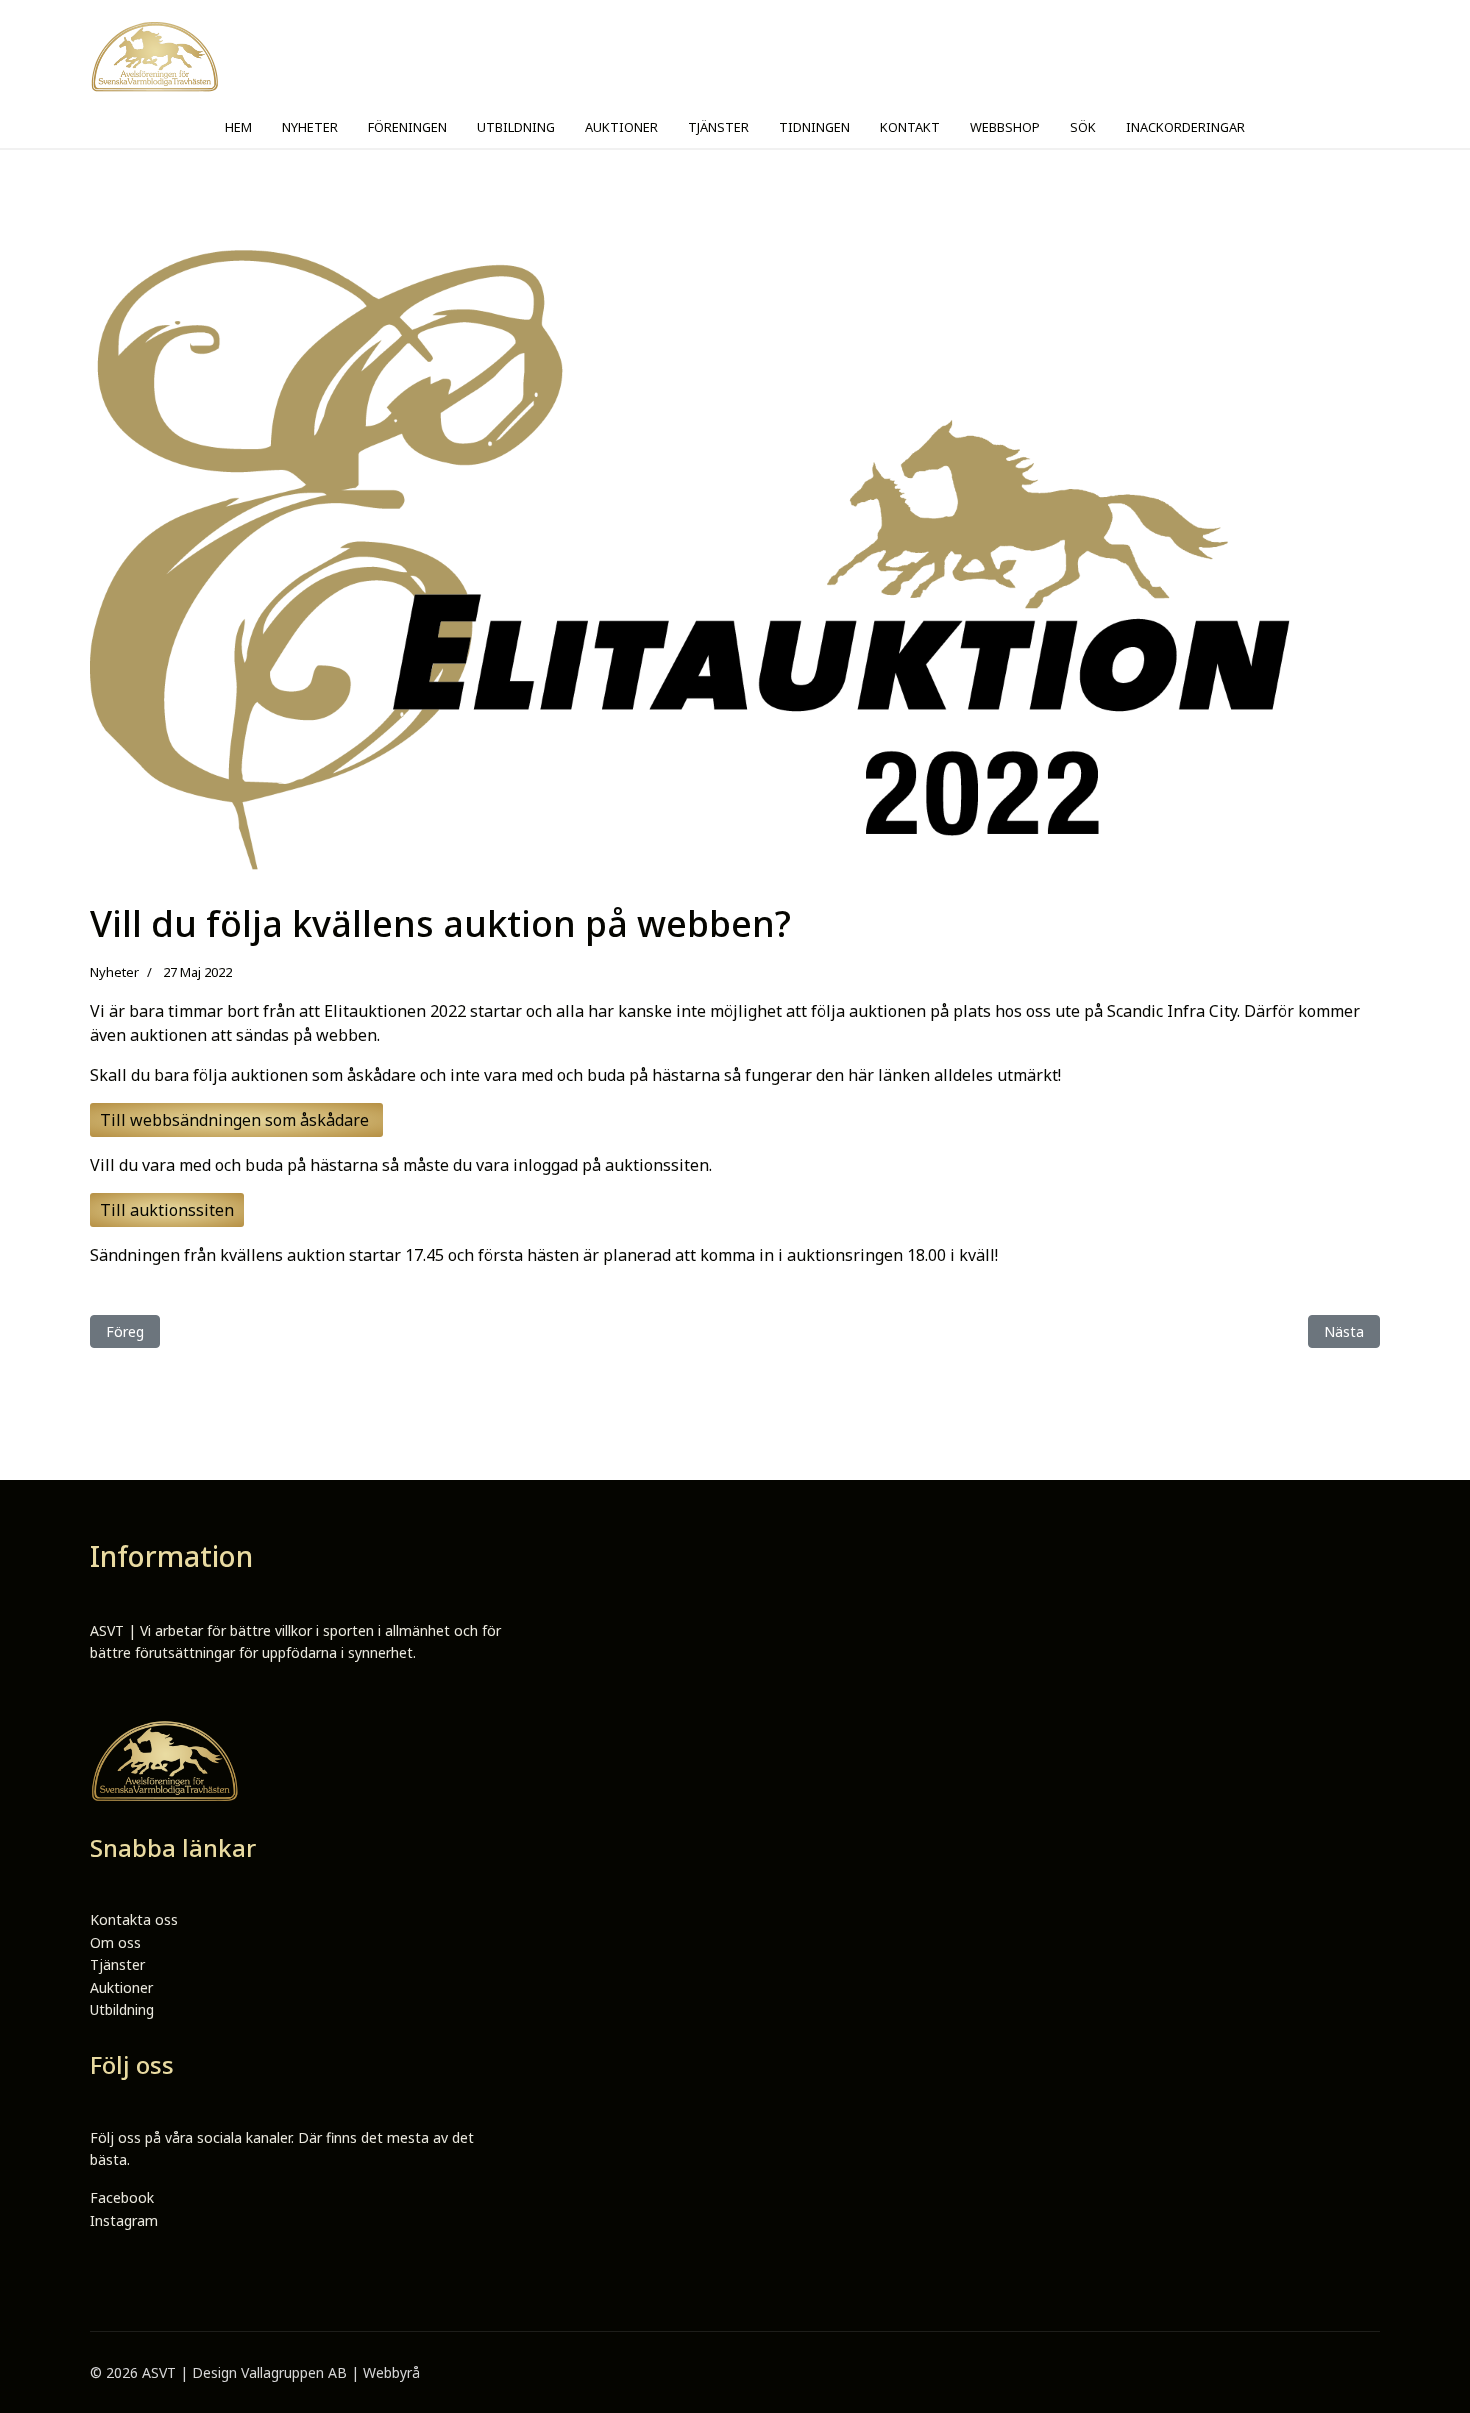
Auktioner (121, 1987)
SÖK (1083, 127)
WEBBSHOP (1005, 127)
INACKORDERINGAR (1185, 127)
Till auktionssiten (167, 1210)
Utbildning (122, 2009)
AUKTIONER (621, 127)
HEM (238, 127)
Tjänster (117, 1964)
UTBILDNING (516, 127)
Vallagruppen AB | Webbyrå (330, 2372)
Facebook (122, 2197)
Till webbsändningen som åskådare (236, 1120)
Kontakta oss (134, 1919)
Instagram (124, 2220)
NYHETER (310, 127)
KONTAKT (910, 127)
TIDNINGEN (814, 127)
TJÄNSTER (718, 127)
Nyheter (114, 972)
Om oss (115, 1942)
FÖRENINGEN (407, 127)
